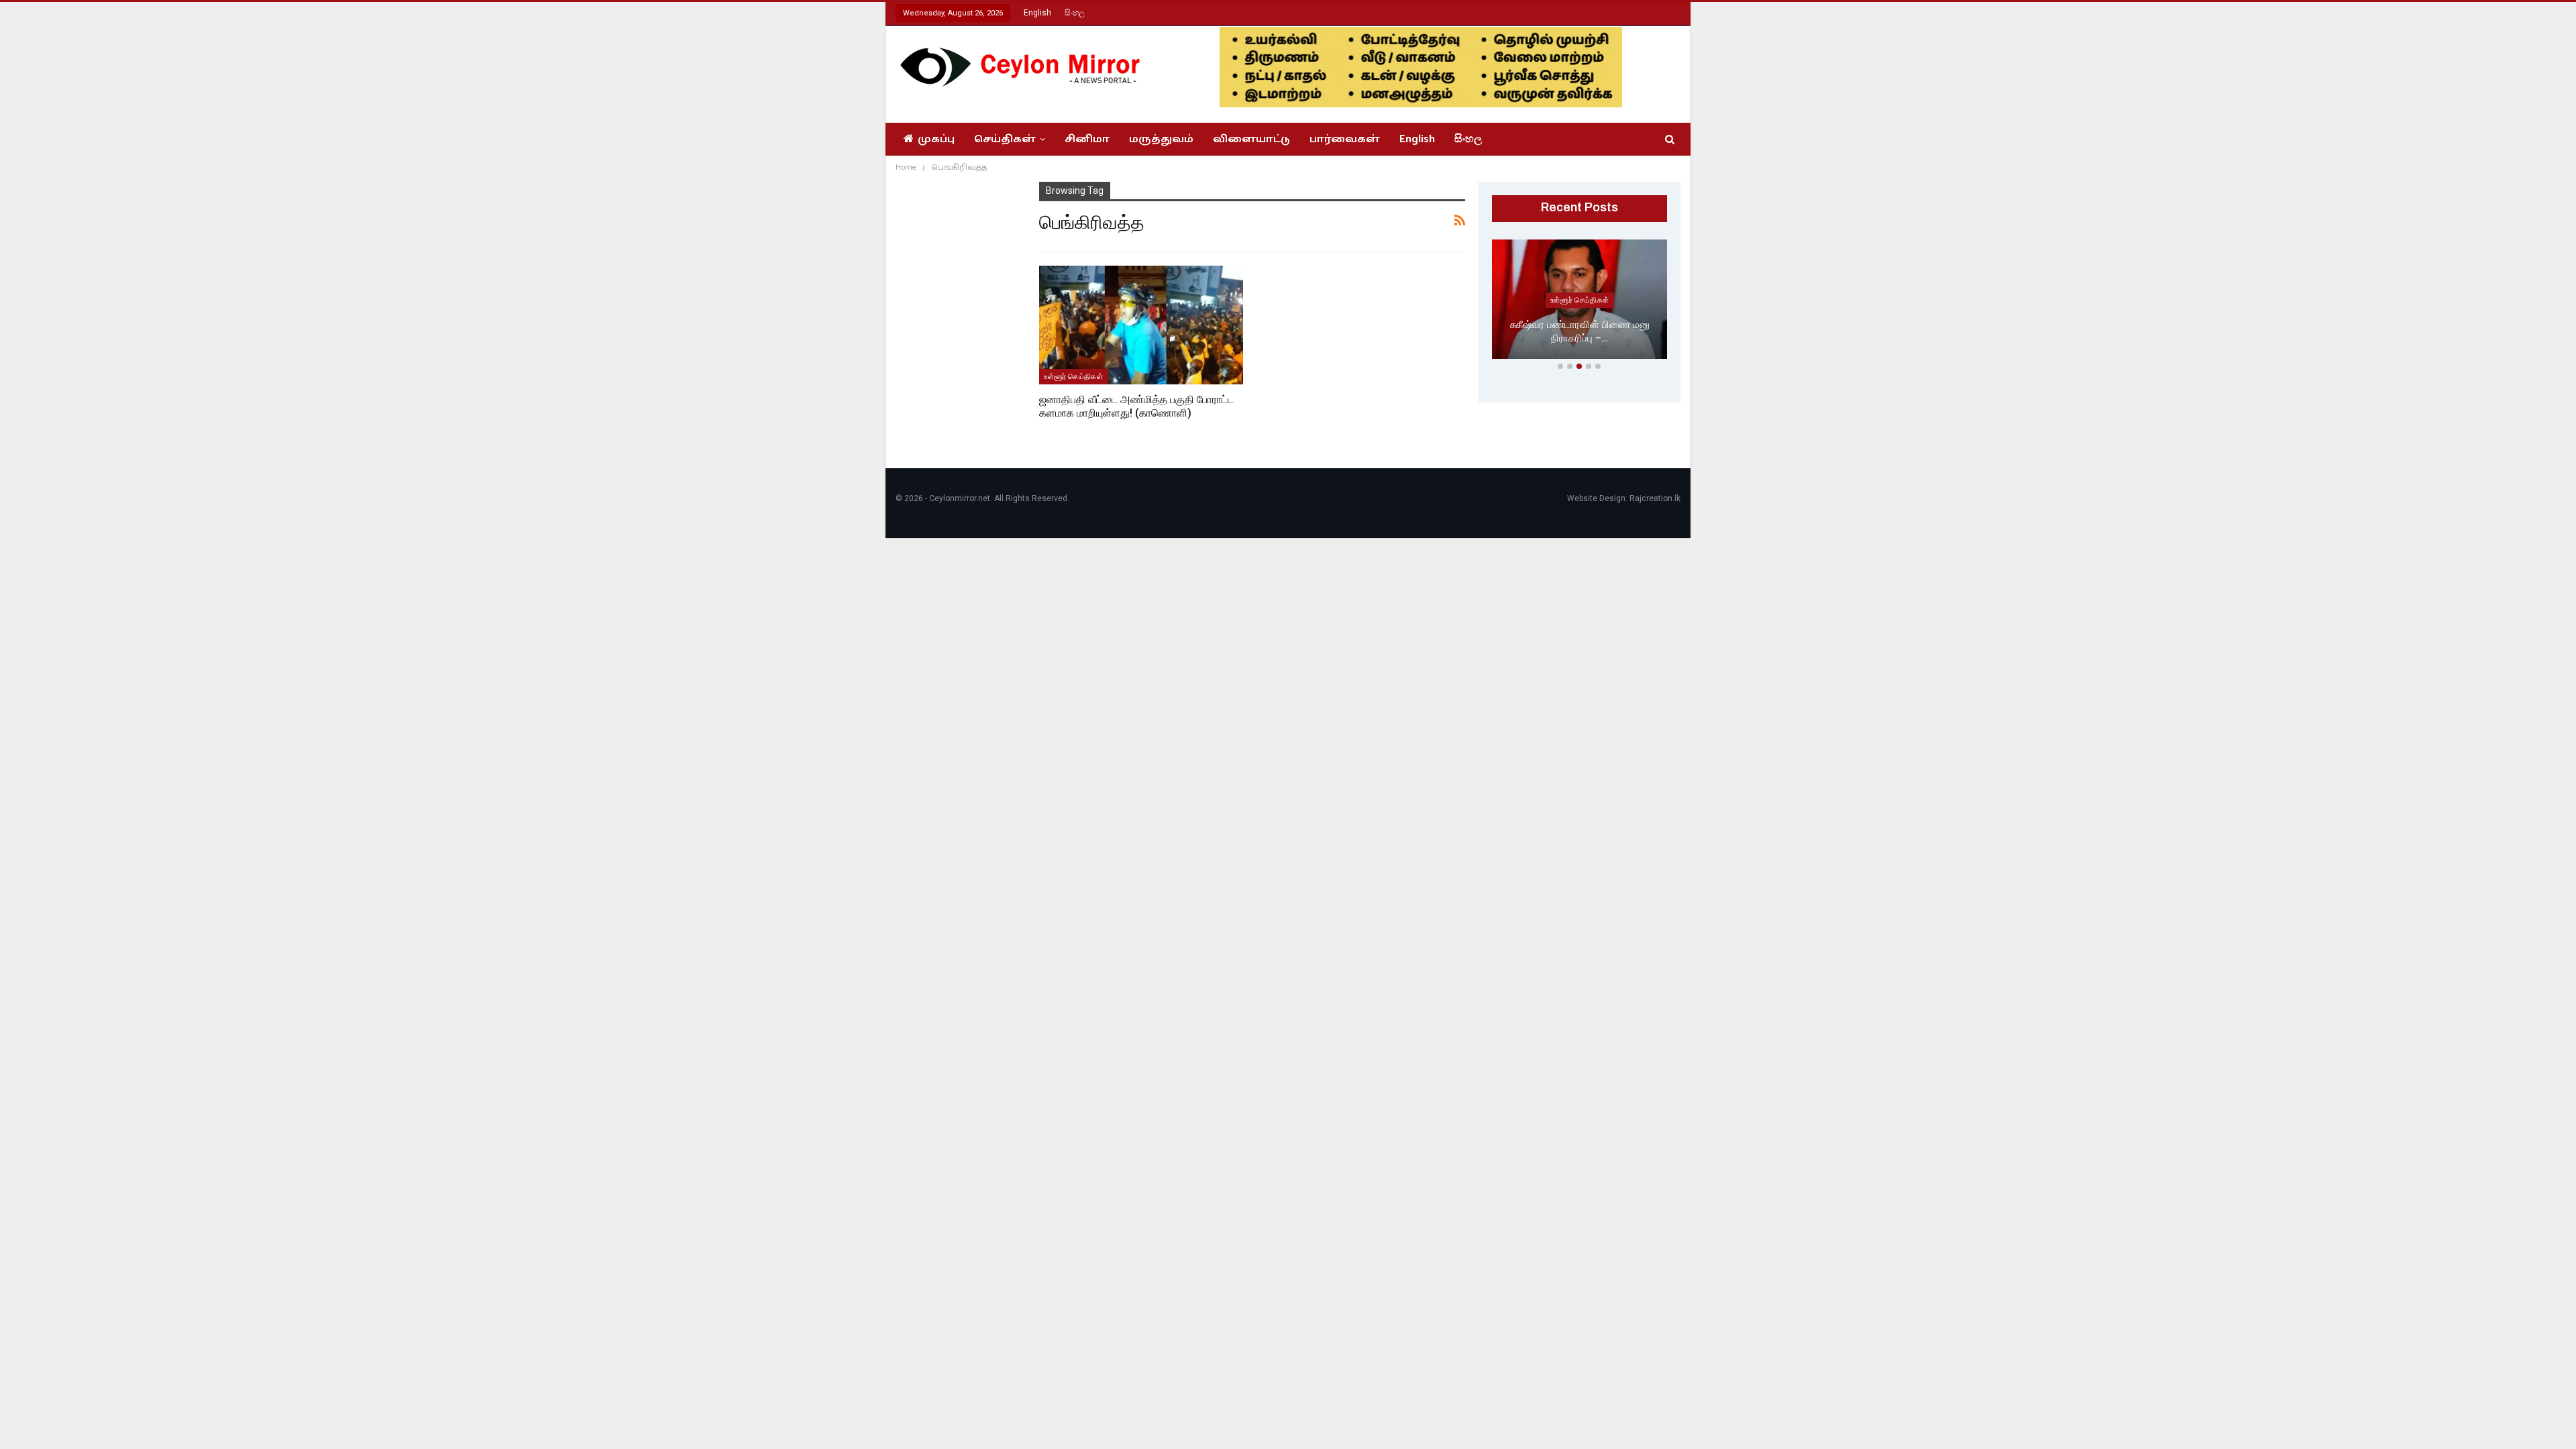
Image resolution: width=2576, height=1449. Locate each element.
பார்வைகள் (1345, 139)
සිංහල (1075, 13)
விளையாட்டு (1251, 139)
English (1037, 13)
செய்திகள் (1005, 139)
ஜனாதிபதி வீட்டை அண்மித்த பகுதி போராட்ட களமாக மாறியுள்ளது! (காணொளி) (1136, 406)
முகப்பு (936, 139)
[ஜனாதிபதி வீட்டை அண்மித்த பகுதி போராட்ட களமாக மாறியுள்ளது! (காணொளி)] (1141, 325)
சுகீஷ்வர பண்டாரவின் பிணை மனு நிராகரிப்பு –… (1580, 332)
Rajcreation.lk (1655, 498)
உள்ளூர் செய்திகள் (1073, 376)
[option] (1580, 302)
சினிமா (1087, 139)
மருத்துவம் (1161, 139)
